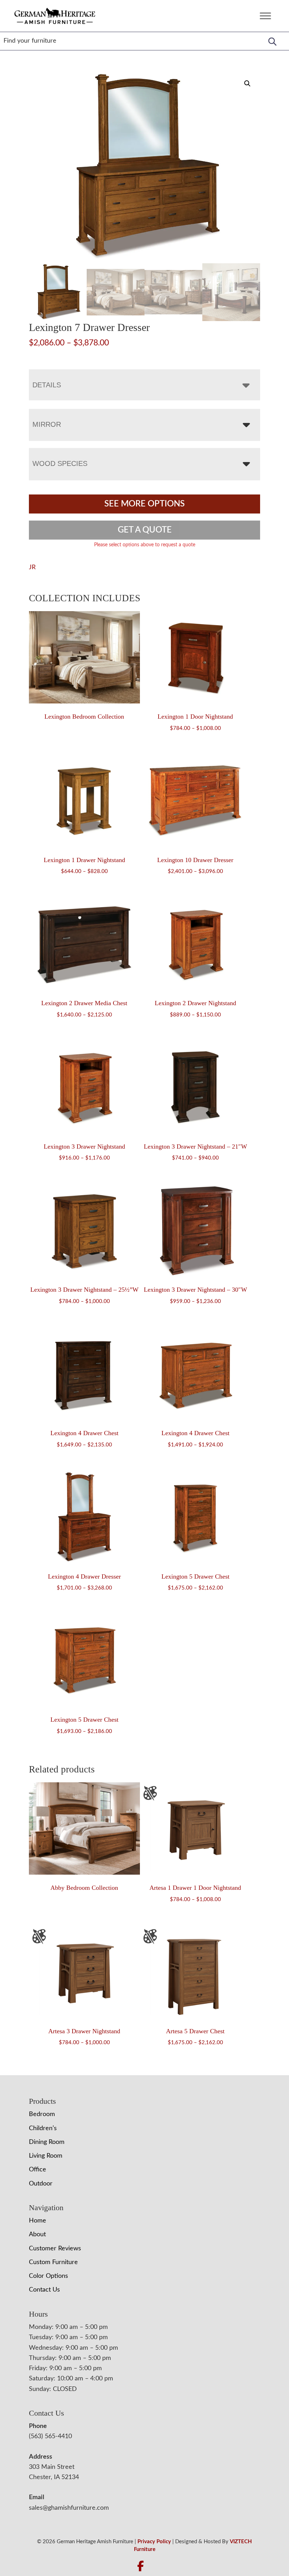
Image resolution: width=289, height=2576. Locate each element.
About (37, 2234)
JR (32, 567)
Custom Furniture (53, 2262)
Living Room (46, 2156)
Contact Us (44, 2290)
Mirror (47, 424)
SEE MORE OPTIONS (144, 504)
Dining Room (47, 2142)
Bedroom (42, 2114)
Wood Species (60, 463)
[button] (247, 84)
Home (38, 2221)
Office (38, 2170)
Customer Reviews (55, 2249)
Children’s (43, 2128)
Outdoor (41, 2184)
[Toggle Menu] (265, 16)
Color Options (48, 2276)
